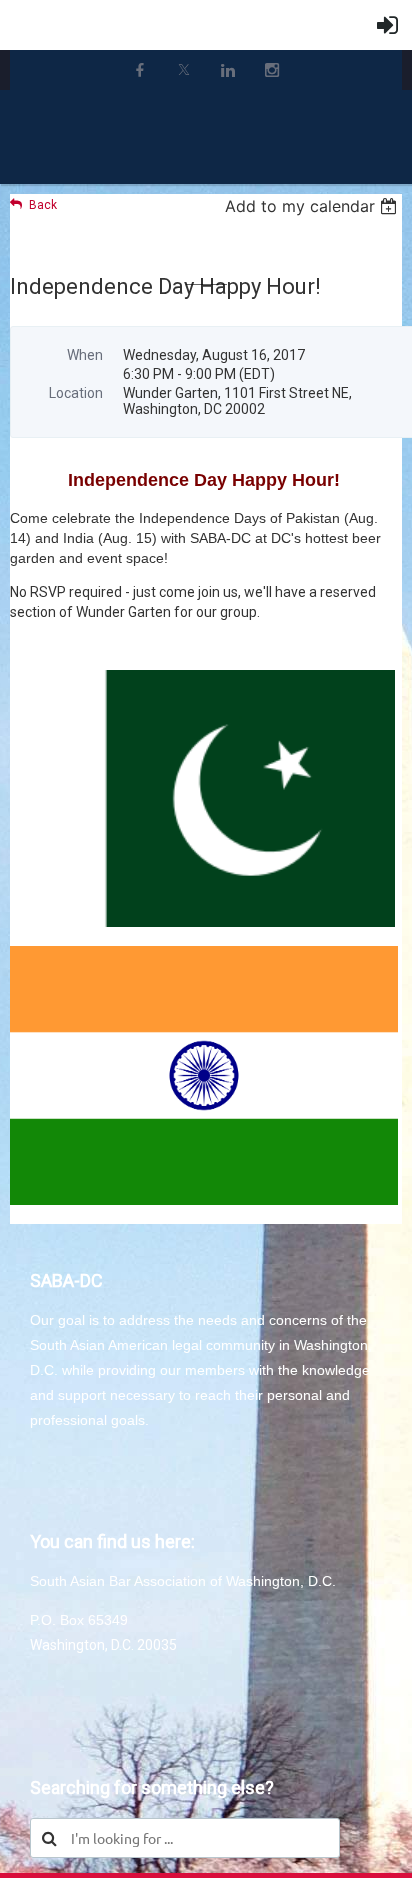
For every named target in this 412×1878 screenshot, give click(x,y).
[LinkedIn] (228, 70)
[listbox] (313, 206)
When (85, 355)
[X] (184, 70)
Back (43, 205)
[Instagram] (272, 70)
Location (76, 393)
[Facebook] (140, 70)
